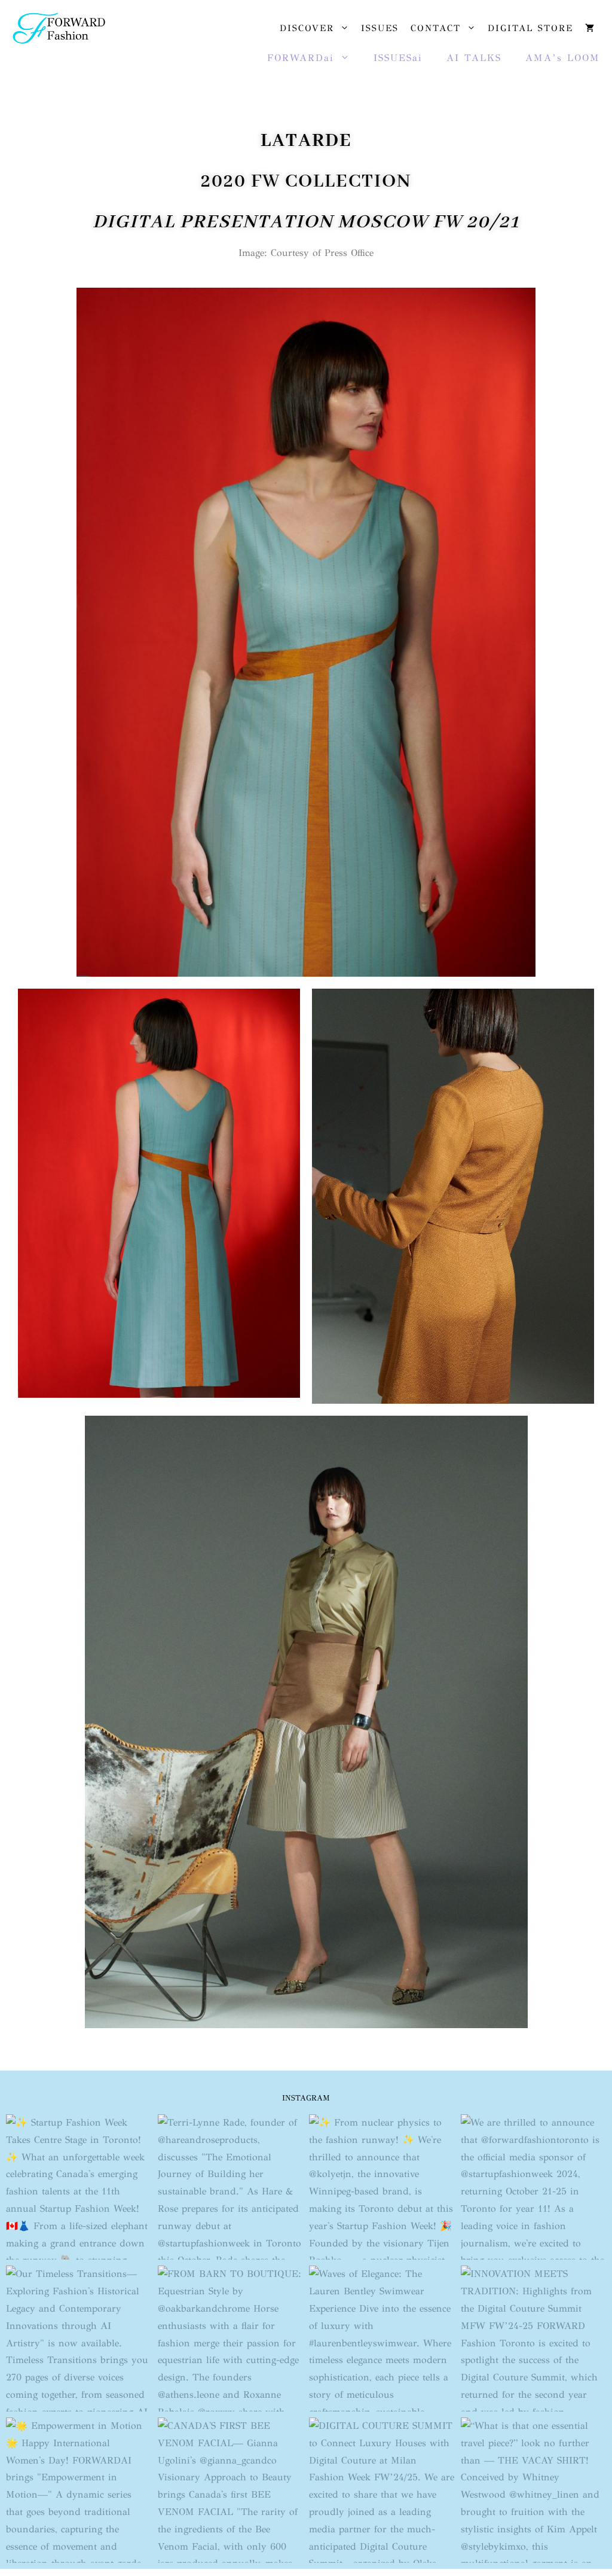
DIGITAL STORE (530, 28)
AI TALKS (474, 58)
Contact (436, 28)
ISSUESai (398, 58)
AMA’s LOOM (563, 58)
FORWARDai (301, 58)
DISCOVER (307, 28)
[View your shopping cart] (590, 28)
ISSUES (380, 28)
